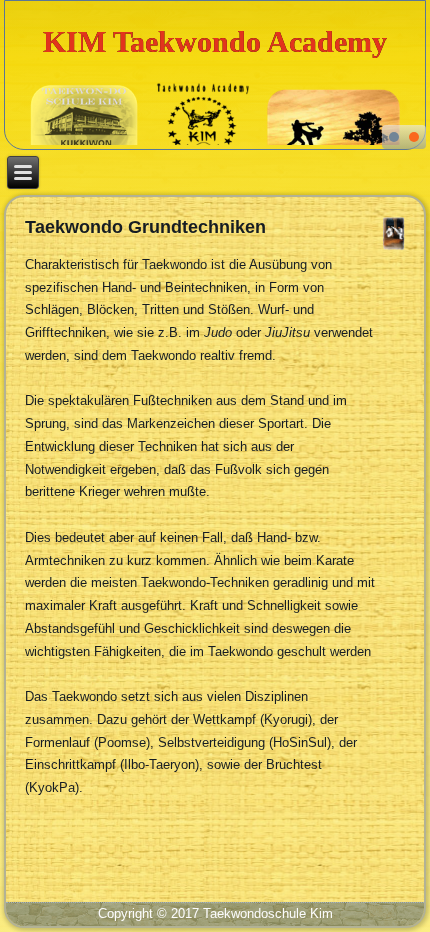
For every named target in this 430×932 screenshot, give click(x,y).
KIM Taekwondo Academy (215, 41)
